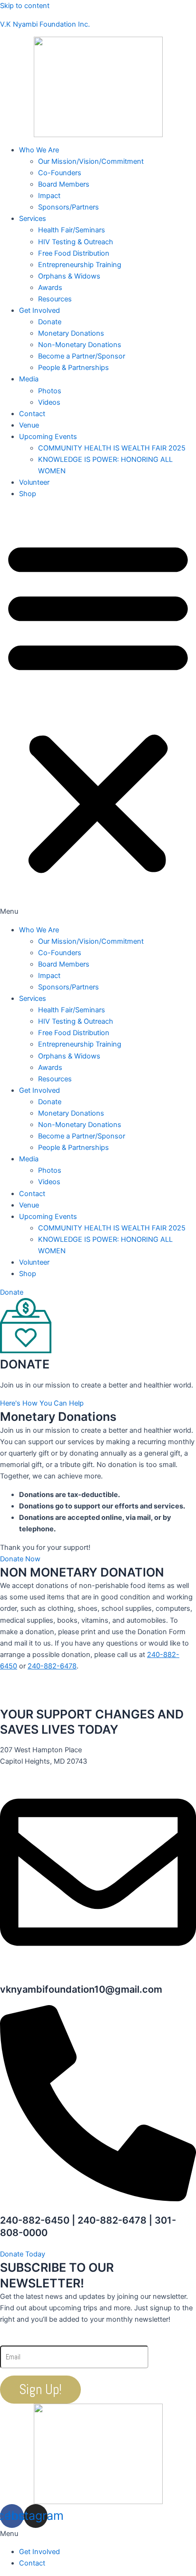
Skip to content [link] (25, 6)
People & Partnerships (73, 368)
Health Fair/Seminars (72, 230)
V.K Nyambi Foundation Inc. (45, 24)
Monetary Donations (71, 333)
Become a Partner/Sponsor (82, 356)
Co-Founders (60, 173)
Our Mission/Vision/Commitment (91, 161)
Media (29, 379)
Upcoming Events (48, 437)
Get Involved (39, 310)
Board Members (64, 184)
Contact (32, 414)
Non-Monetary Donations (80, 345)
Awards (50, 288)
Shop (28, 494)
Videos (49, 402)
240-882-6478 (52, 1666)
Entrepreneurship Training (80, 265)
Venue (29, 425)
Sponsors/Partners (69, 207)
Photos (50, 391)
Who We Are (39, 150)
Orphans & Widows (69, 276)
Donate (50, 322)
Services (33, 219)
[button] (98, 712)
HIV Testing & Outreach (76, 242)
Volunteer (34, 482)
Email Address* (41, 2338)
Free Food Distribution (74, 253)
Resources (55, 299)
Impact (49, 196)
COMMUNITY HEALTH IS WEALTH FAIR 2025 (112, 448)
